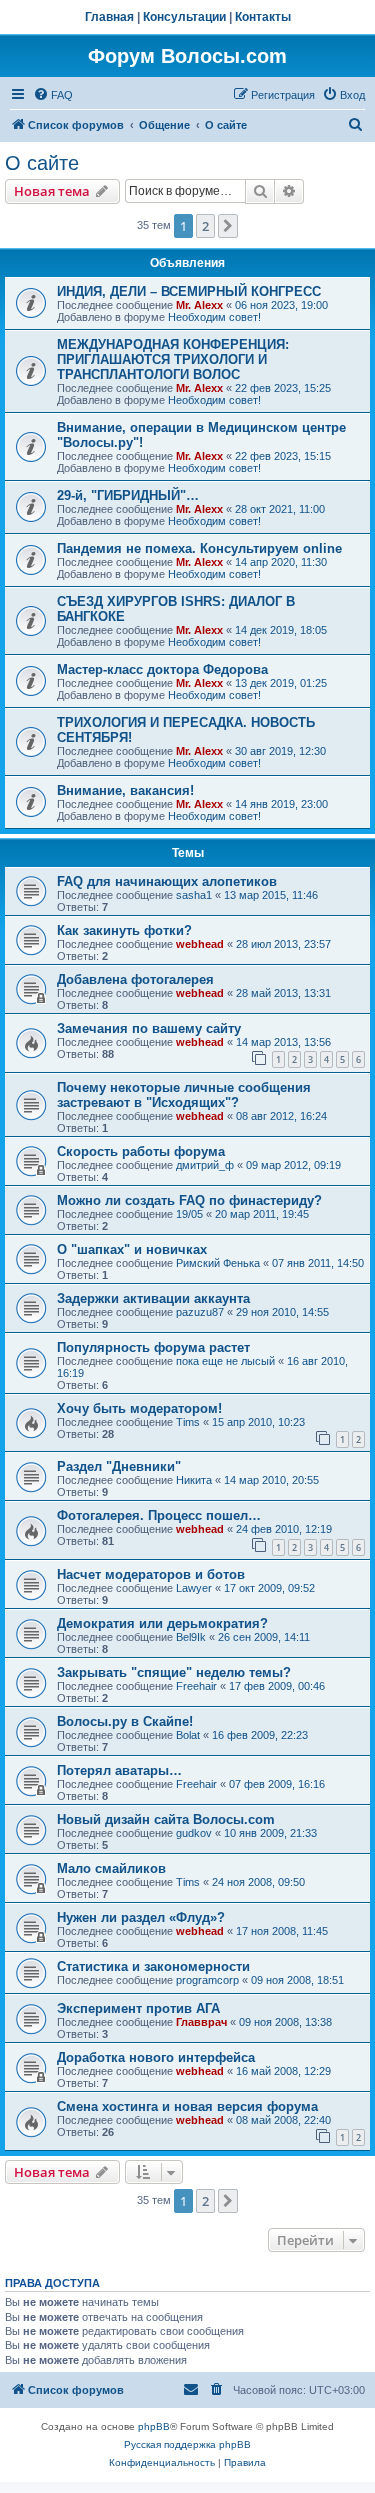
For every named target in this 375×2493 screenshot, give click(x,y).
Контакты (263, 17)
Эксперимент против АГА (138, 2008)
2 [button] (205, 226)
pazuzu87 (200, 1312)
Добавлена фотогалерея (135, 979)
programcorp (207, 1980)
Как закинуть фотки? (124, 930)
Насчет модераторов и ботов (151, 1574)
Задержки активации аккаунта (153, 1298)
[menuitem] (53, 95)
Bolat (188, 1735)
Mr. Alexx (199, 305)
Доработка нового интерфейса (156, 2057)
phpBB (154, 2426)
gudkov (194, 1833)
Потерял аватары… (119, 1770)
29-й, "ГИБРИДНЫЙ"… (128, 495)
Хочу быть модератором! (139, 1408)
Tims (188, 1422)
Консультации (184, 17)
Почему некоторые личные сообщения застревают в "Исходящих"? (184, 1095)
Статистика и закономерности (153, 1966)
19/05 (189, 1214)
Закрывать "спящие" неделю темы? (174, 1672)
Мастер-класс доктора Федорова (162, 669)
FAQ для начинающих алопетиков (167, 881)
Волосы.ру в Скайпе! (125, 1721)
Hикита (194, 1480)
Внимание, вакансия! (125, 790)
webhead (200, 944)
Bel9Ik (191, 1637)
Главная (109, 17)
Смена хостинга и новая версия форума (187, 2106)
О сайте (42, 163)
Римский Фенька (218, 1263)
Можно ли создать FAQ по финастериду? (189, 1200)
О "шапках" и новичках (132, 1249)
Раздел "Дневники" (119, 1466)
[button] (228, 226)
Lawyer (194, 1588)
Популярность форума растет (153, 1347)
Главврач (201, 2022)
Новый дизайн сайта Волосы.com (166, 1819)
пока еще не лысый (225, 1361)
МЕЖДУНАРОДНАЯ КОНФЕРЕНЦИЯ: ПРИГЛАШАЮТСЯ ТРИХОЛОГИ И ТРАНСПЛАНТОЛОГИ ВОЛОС (173, 359)
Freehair (196, 1686)
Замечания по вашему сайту (149, 1028)
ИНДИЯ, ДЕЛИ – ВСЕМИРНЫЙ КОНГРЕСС (189, 291)
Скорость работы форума (141, 1151)
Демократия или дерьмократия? (162, 1623)
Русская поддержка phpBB (187, 2444)
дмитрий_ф (205, 1165)
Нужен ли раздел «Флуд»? (141, 1917)
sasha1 (194, 895)
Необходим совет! (214, 317)
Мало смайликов (111, 1868)
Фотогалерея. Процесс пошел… (159, 1515)
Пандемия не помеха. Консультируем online (199, 548)
